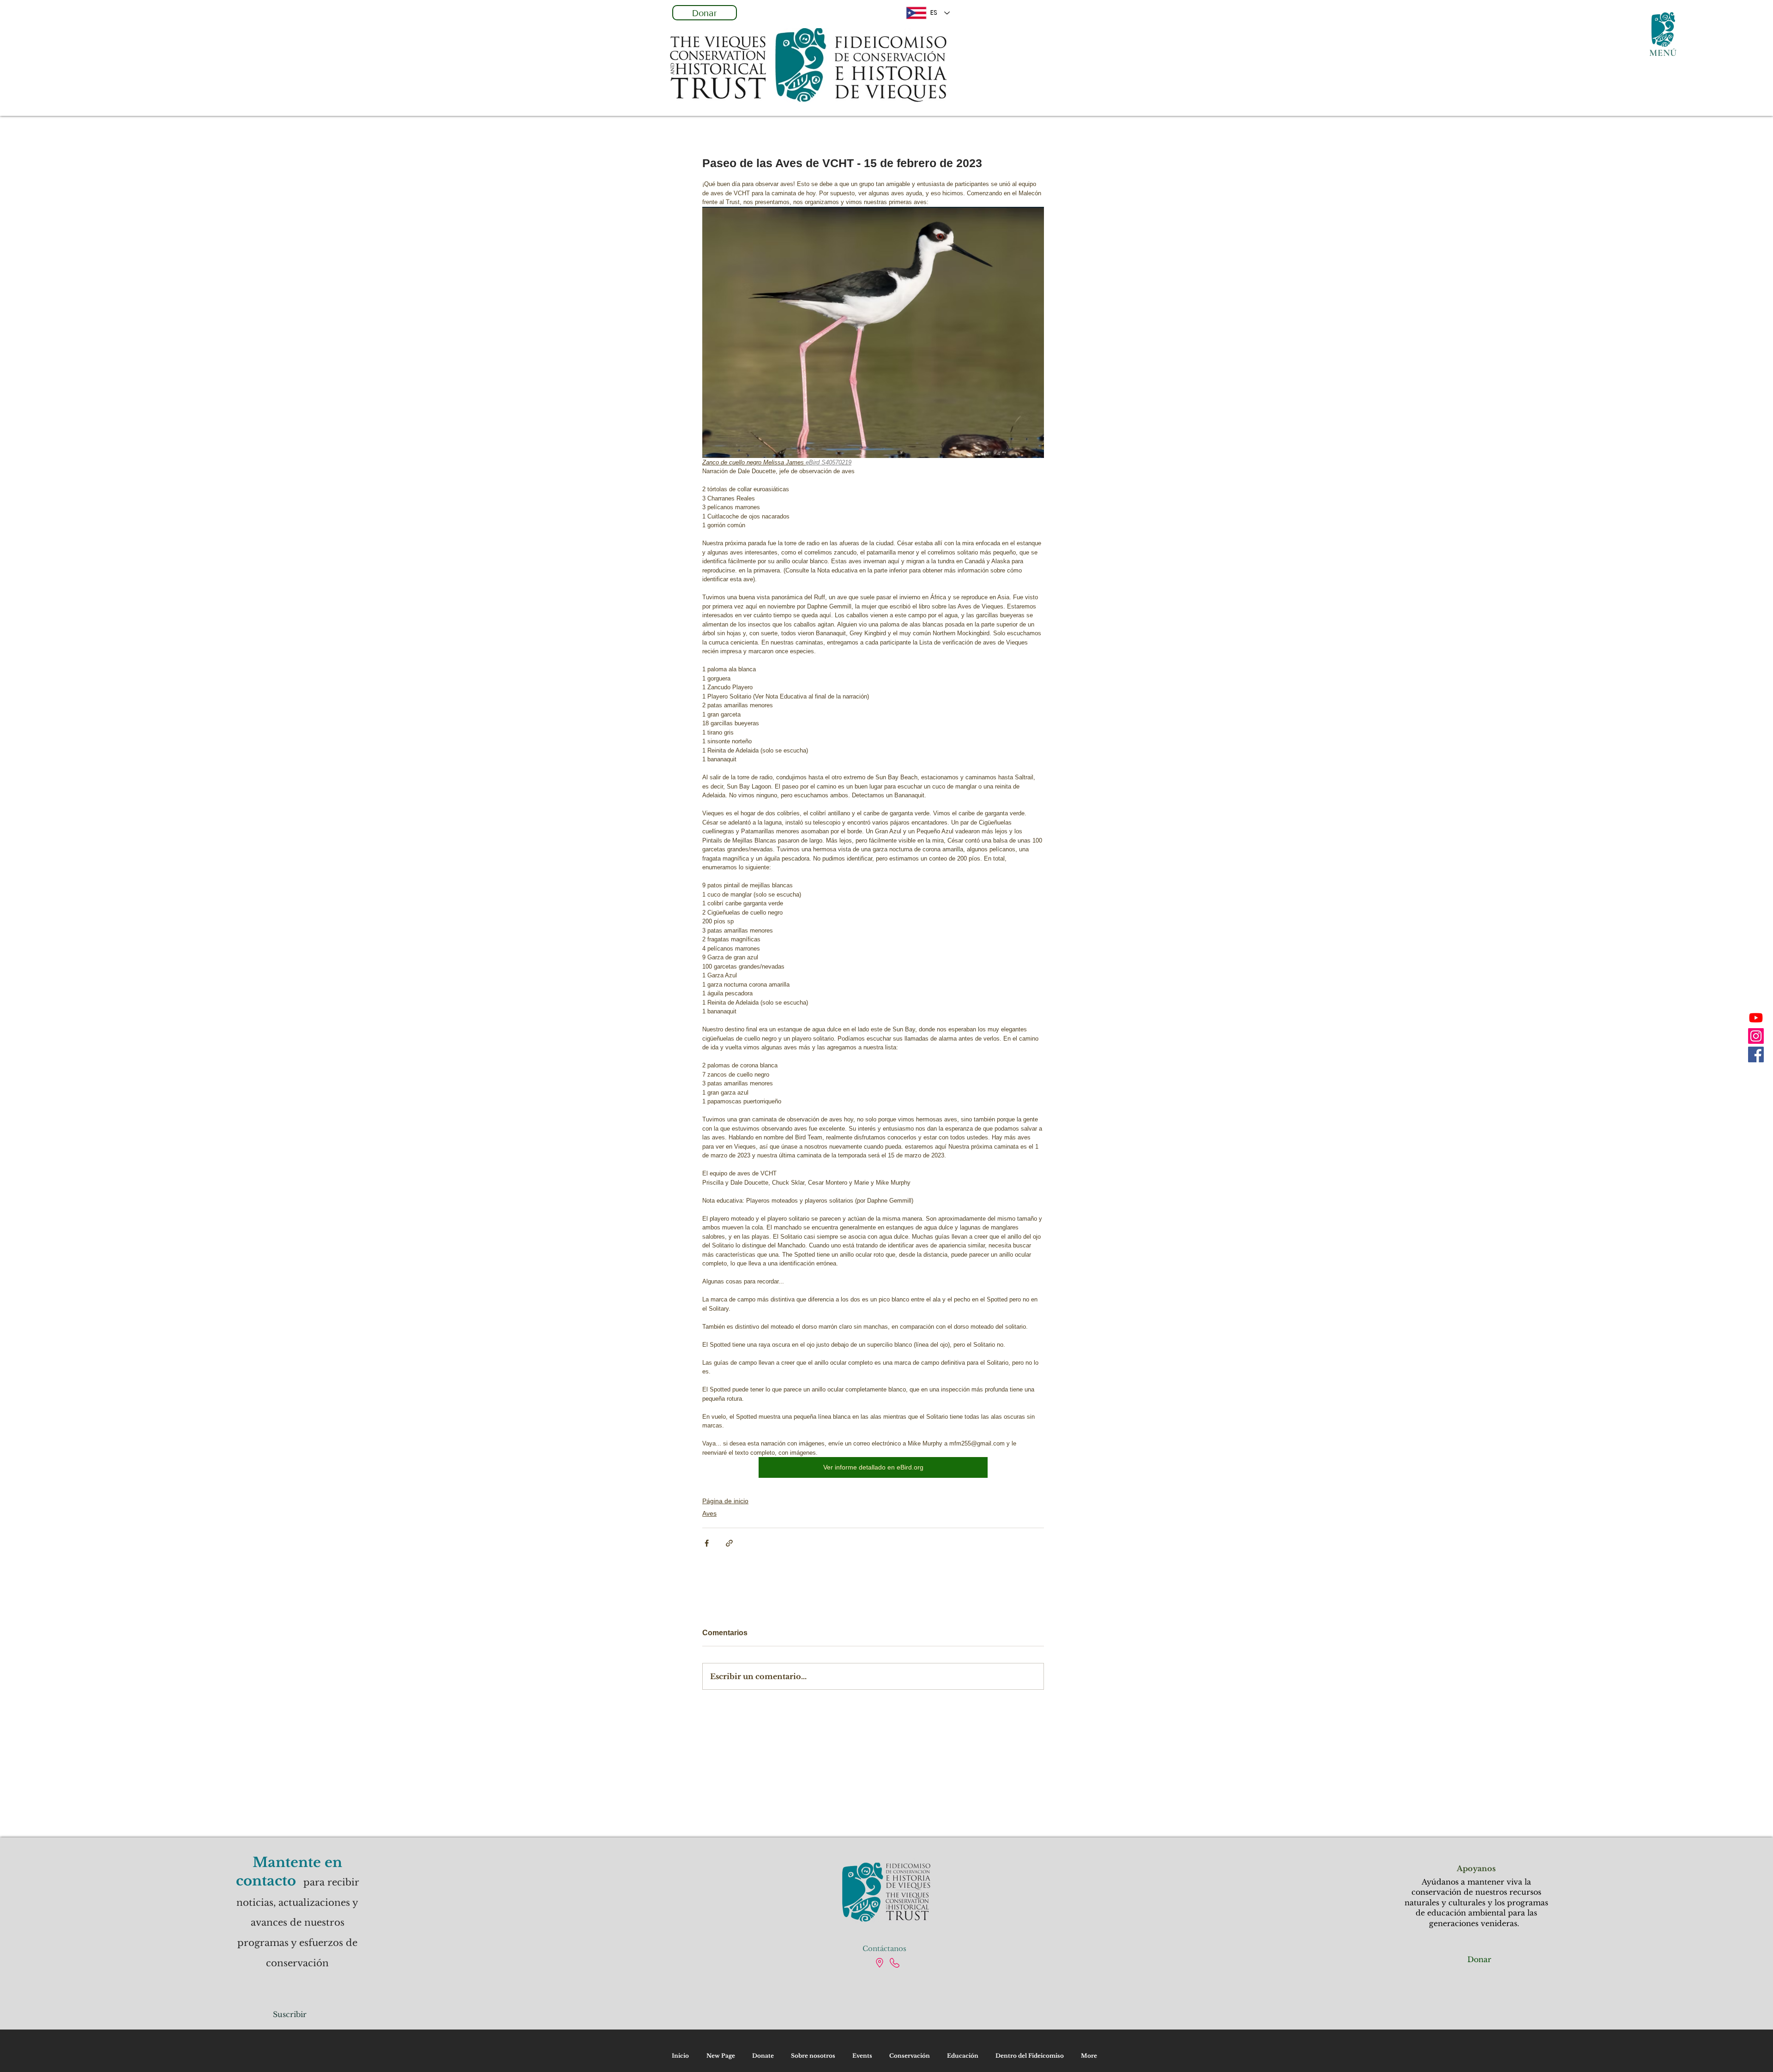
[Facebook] (1756, 1054)
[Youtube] (1756, 1018)
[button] (1663, 30)
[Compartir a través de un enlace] (729, 1543)
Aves (709, 1513)
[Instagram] (1756, 1036)
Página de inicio (725, 1501)
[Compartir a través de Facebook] (707, 1543)
